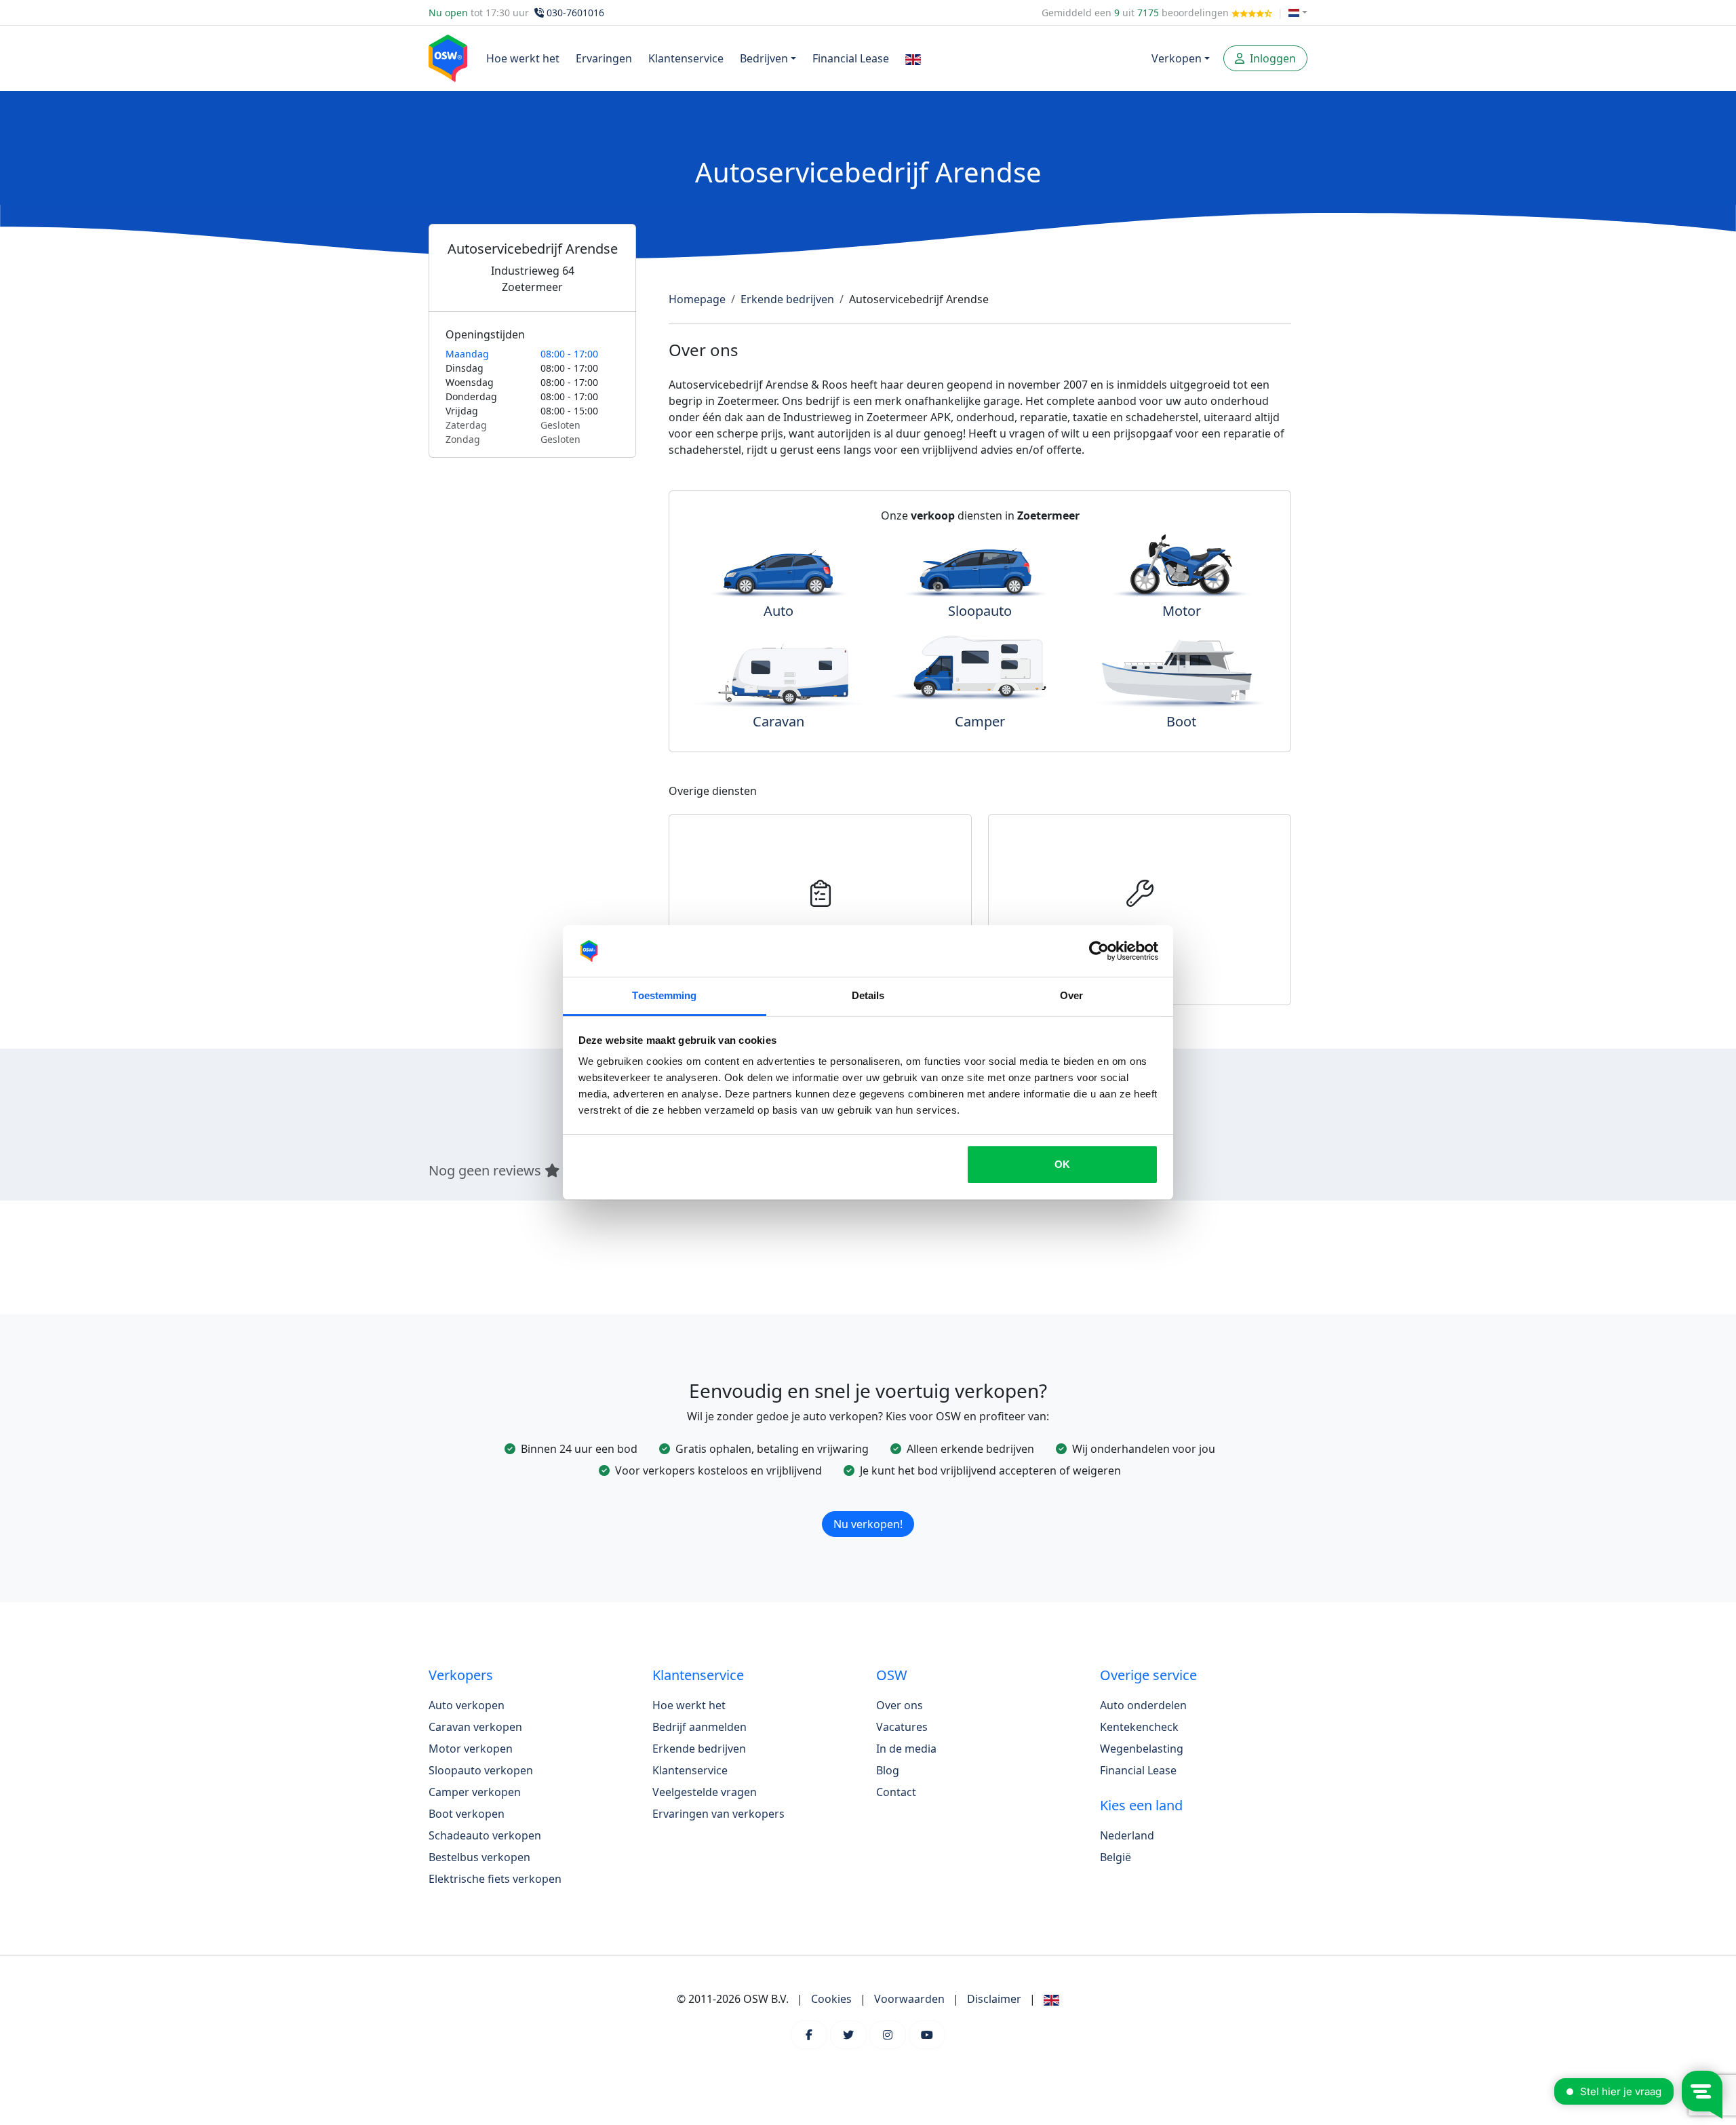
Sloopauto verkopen (481, 1770)
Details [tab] (868, 995)
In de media (906, 1749)
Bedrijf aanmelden (699, 1727)
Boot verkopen (467, 1814)
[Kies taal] (1298, 13)
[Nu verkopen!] (868, 1506)
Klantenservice (686, 58)
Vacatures (902, 1727)
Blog (888, 1770)
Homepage (697, 299)
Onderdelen (1140, 931)
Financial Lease (851, 58)
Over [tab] (1071, 995)
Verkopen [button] (1177, 58)
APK (821, 931)
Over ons (900, 1705)
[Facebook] (809, 2035)
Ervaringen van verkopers (718, 1814)
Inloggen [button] (1271, 58)
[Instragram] (888, 2035)
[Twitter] (848, 2035)
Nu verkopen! (868, 1524)
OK (1062, 1164)
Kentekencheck (1139, 1727)
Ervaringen (604, 58)
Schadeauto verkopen (485, 1835)
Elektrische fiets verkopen (495, 1879)
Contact (896, 1792)
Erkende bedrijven (787, 299)
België (1116, 1857)
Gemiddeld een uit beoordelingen (1137, 13)
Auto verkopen (467, 1705)
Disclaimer (994, 1999)
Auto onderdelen (1143, 1705)
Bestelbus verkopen (479, 1857)
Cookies (831, 1999)
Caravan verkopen (475, 1727)
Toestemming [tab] (664, 995)
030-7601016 (575, 13)
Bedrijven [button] (764, 58)
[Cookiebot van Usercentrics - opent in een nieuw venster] (1099, 951)
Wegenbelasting (1142, 1749)
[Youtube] (927, 2035)
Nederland (1127, 1835)
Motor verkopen (471, 1749)
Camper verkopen (475, 1792)
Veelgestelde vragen (705, 1792)
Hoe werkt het (523, 58)
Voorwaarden (909, 1999)
